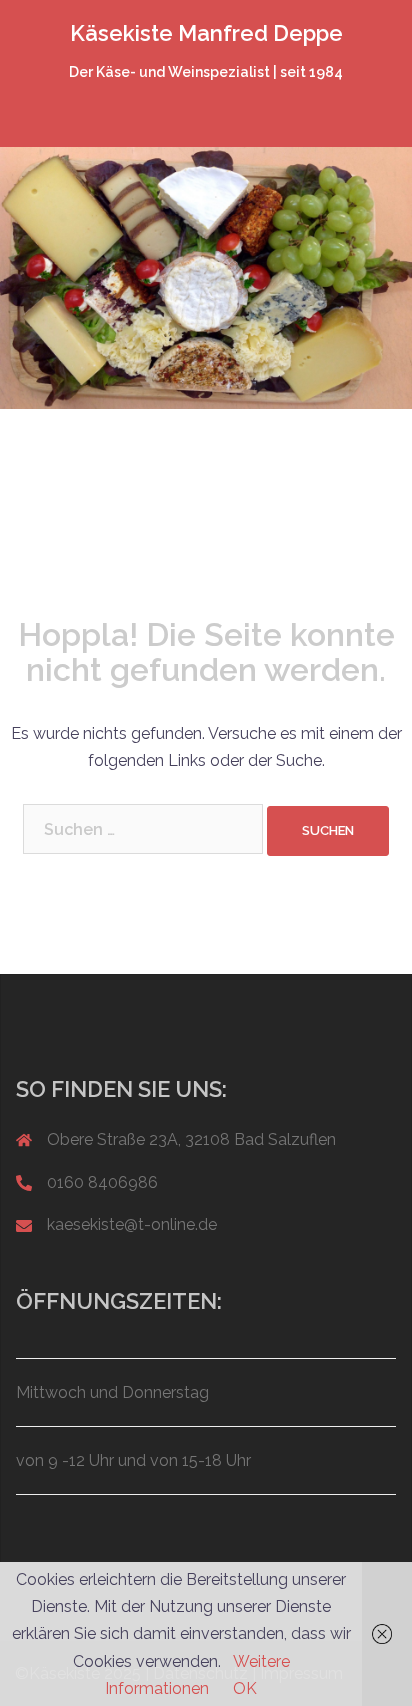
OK (245, 1688)
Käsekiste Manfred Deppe (206, 33)
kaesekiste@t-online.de (132, 1224)
